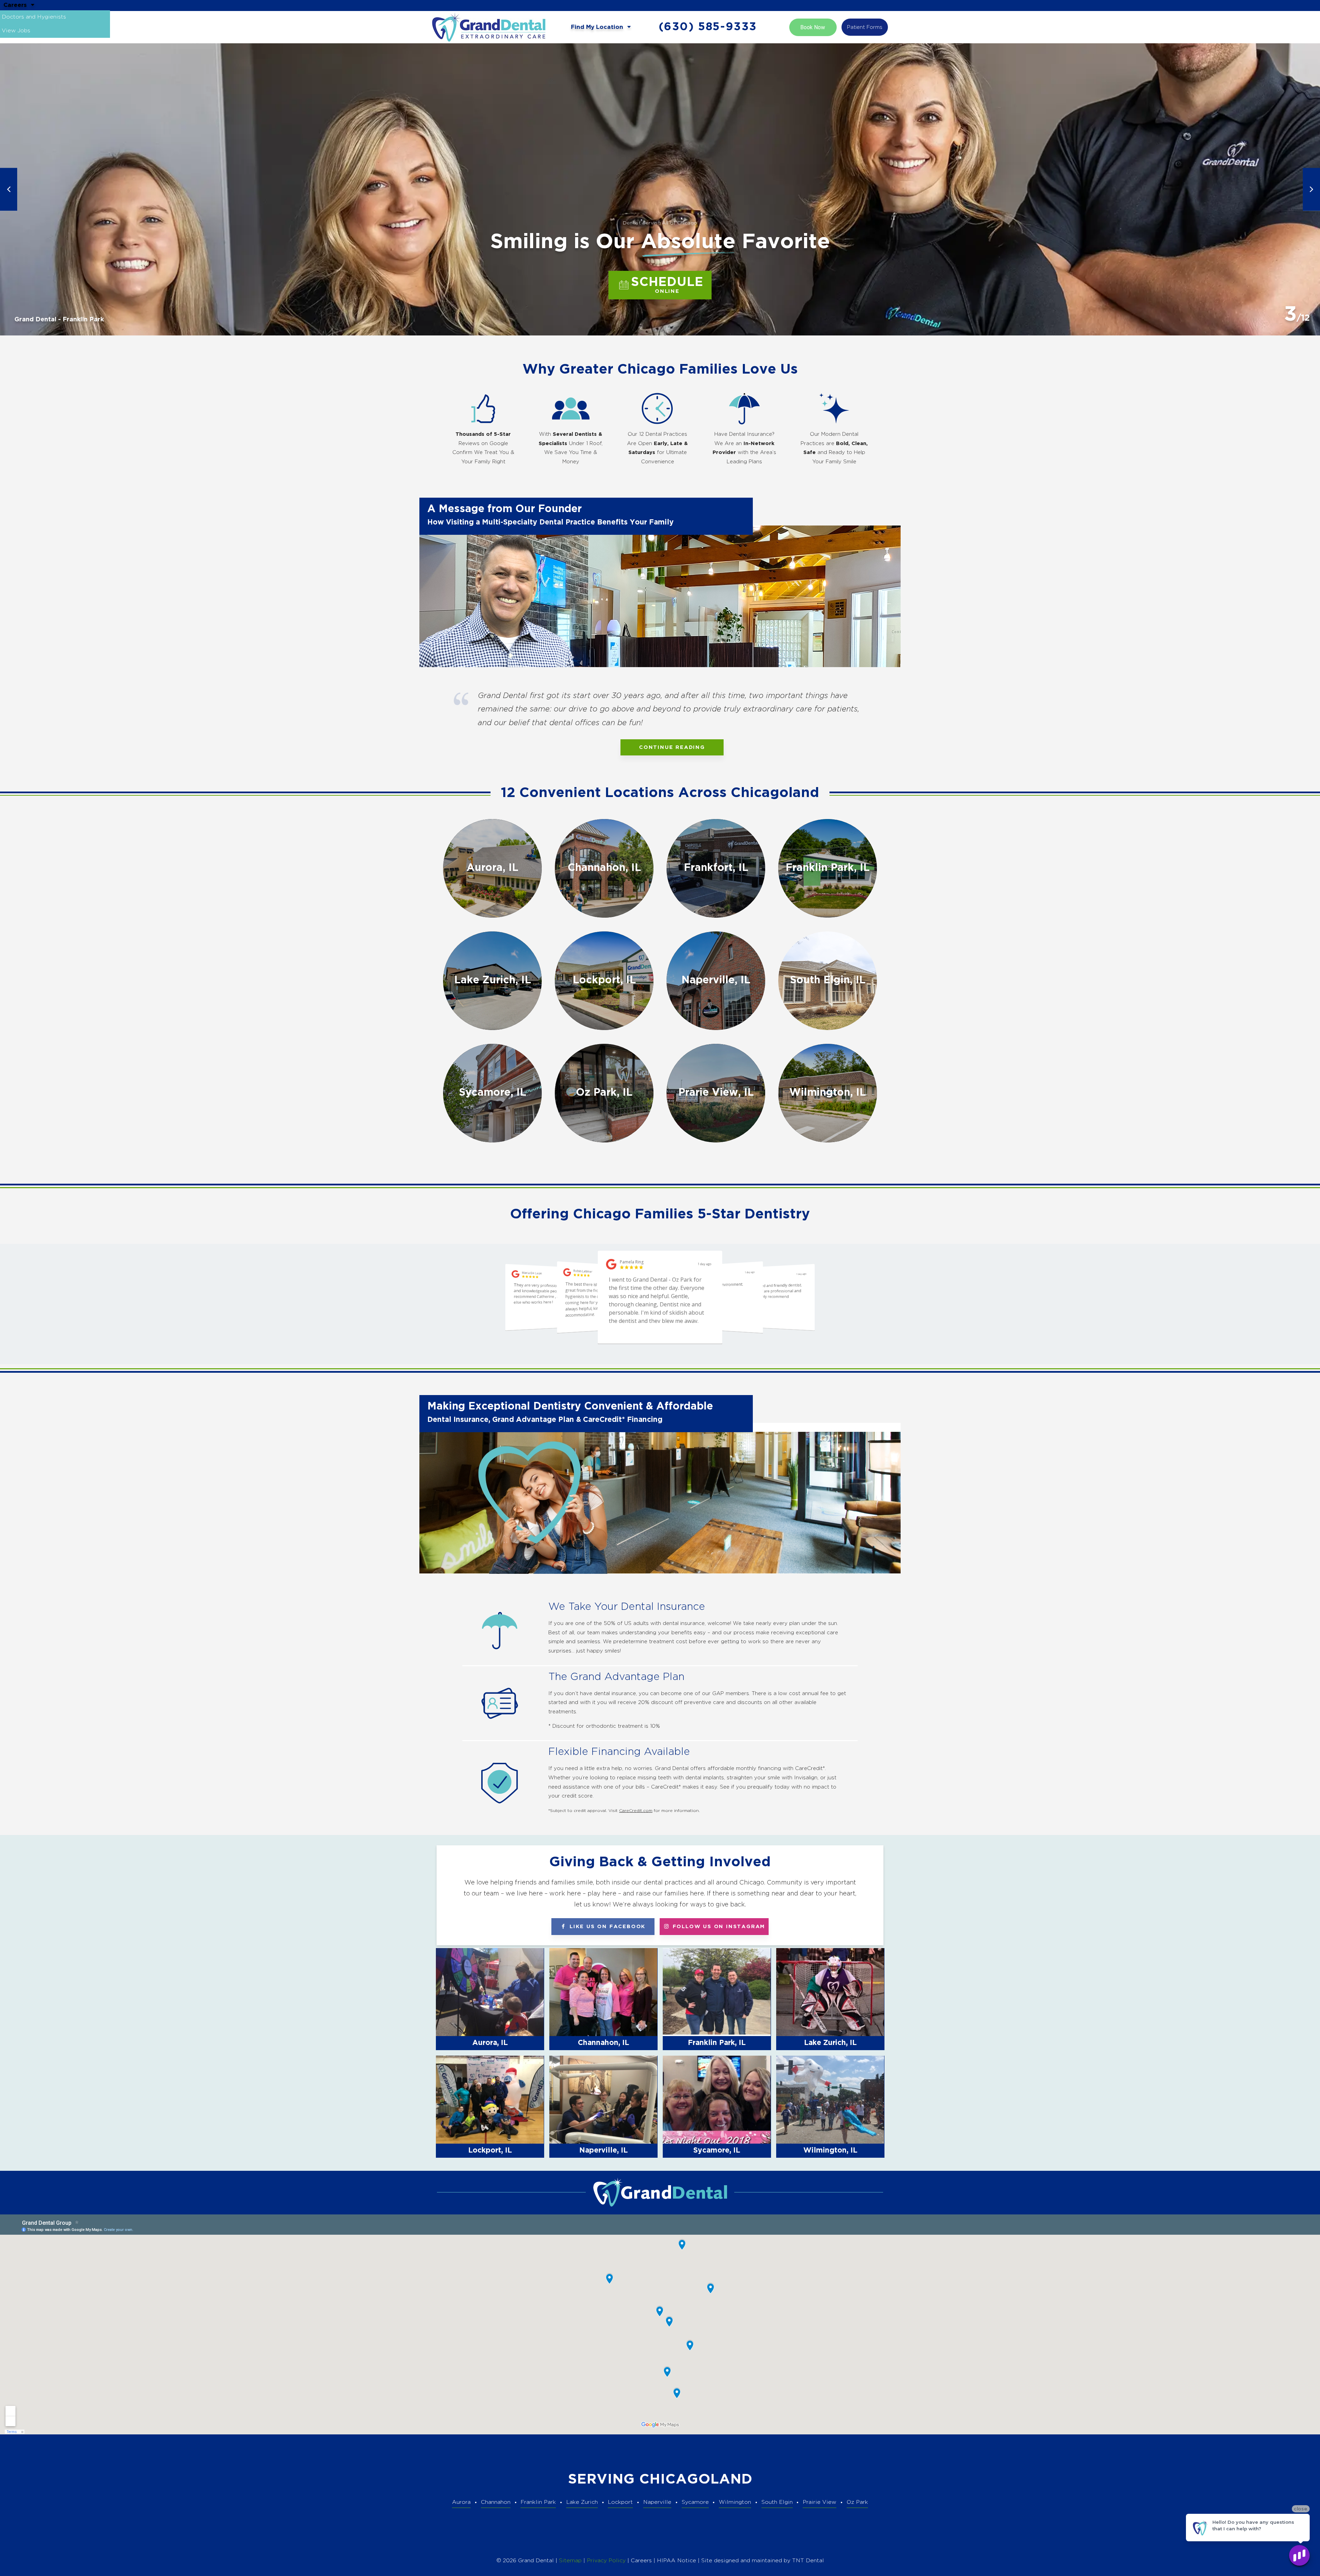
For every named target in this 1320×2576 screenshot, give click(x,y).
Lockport (620, 2502)
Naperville (657, 2502)
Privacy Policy (606, 2561)
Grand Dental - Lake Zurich (57, 320)
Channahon (496, 2502)
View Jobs (16, 31)
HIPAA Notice (677, 2561)
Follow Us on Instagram (718, 1927)
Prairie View (819, 2502)
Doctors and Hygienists (34, 17)
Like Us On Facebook (606, 1927)
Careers (16, 5)
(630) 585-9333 (708, 27)
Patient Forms (865, 27)
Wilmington (735, 2502)
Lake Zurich (582, 2502)
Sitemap (570, 2561)
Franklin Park (538, 2502)
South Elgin (777, 2502)
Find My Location (598, 27)
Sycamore (695, 2502)
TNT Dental (808, 2561)
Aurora (461, 2502)
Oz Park (857, 2502)
